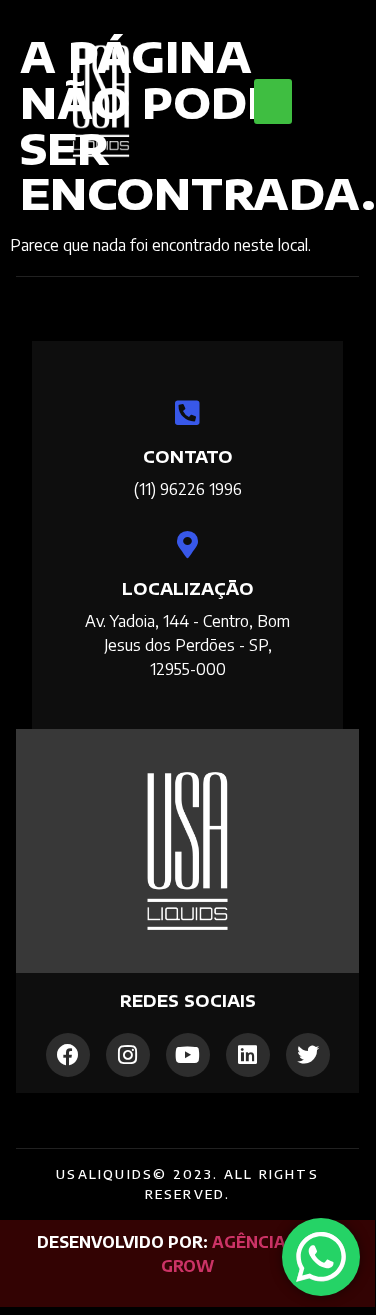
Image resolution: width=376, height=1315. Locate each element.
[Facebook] (68, 1055)
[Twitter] (308, 1055)
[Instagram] (128, 1055)
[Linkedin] (248, 1055)
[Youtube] (188, 1055)
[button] (273, 101)
